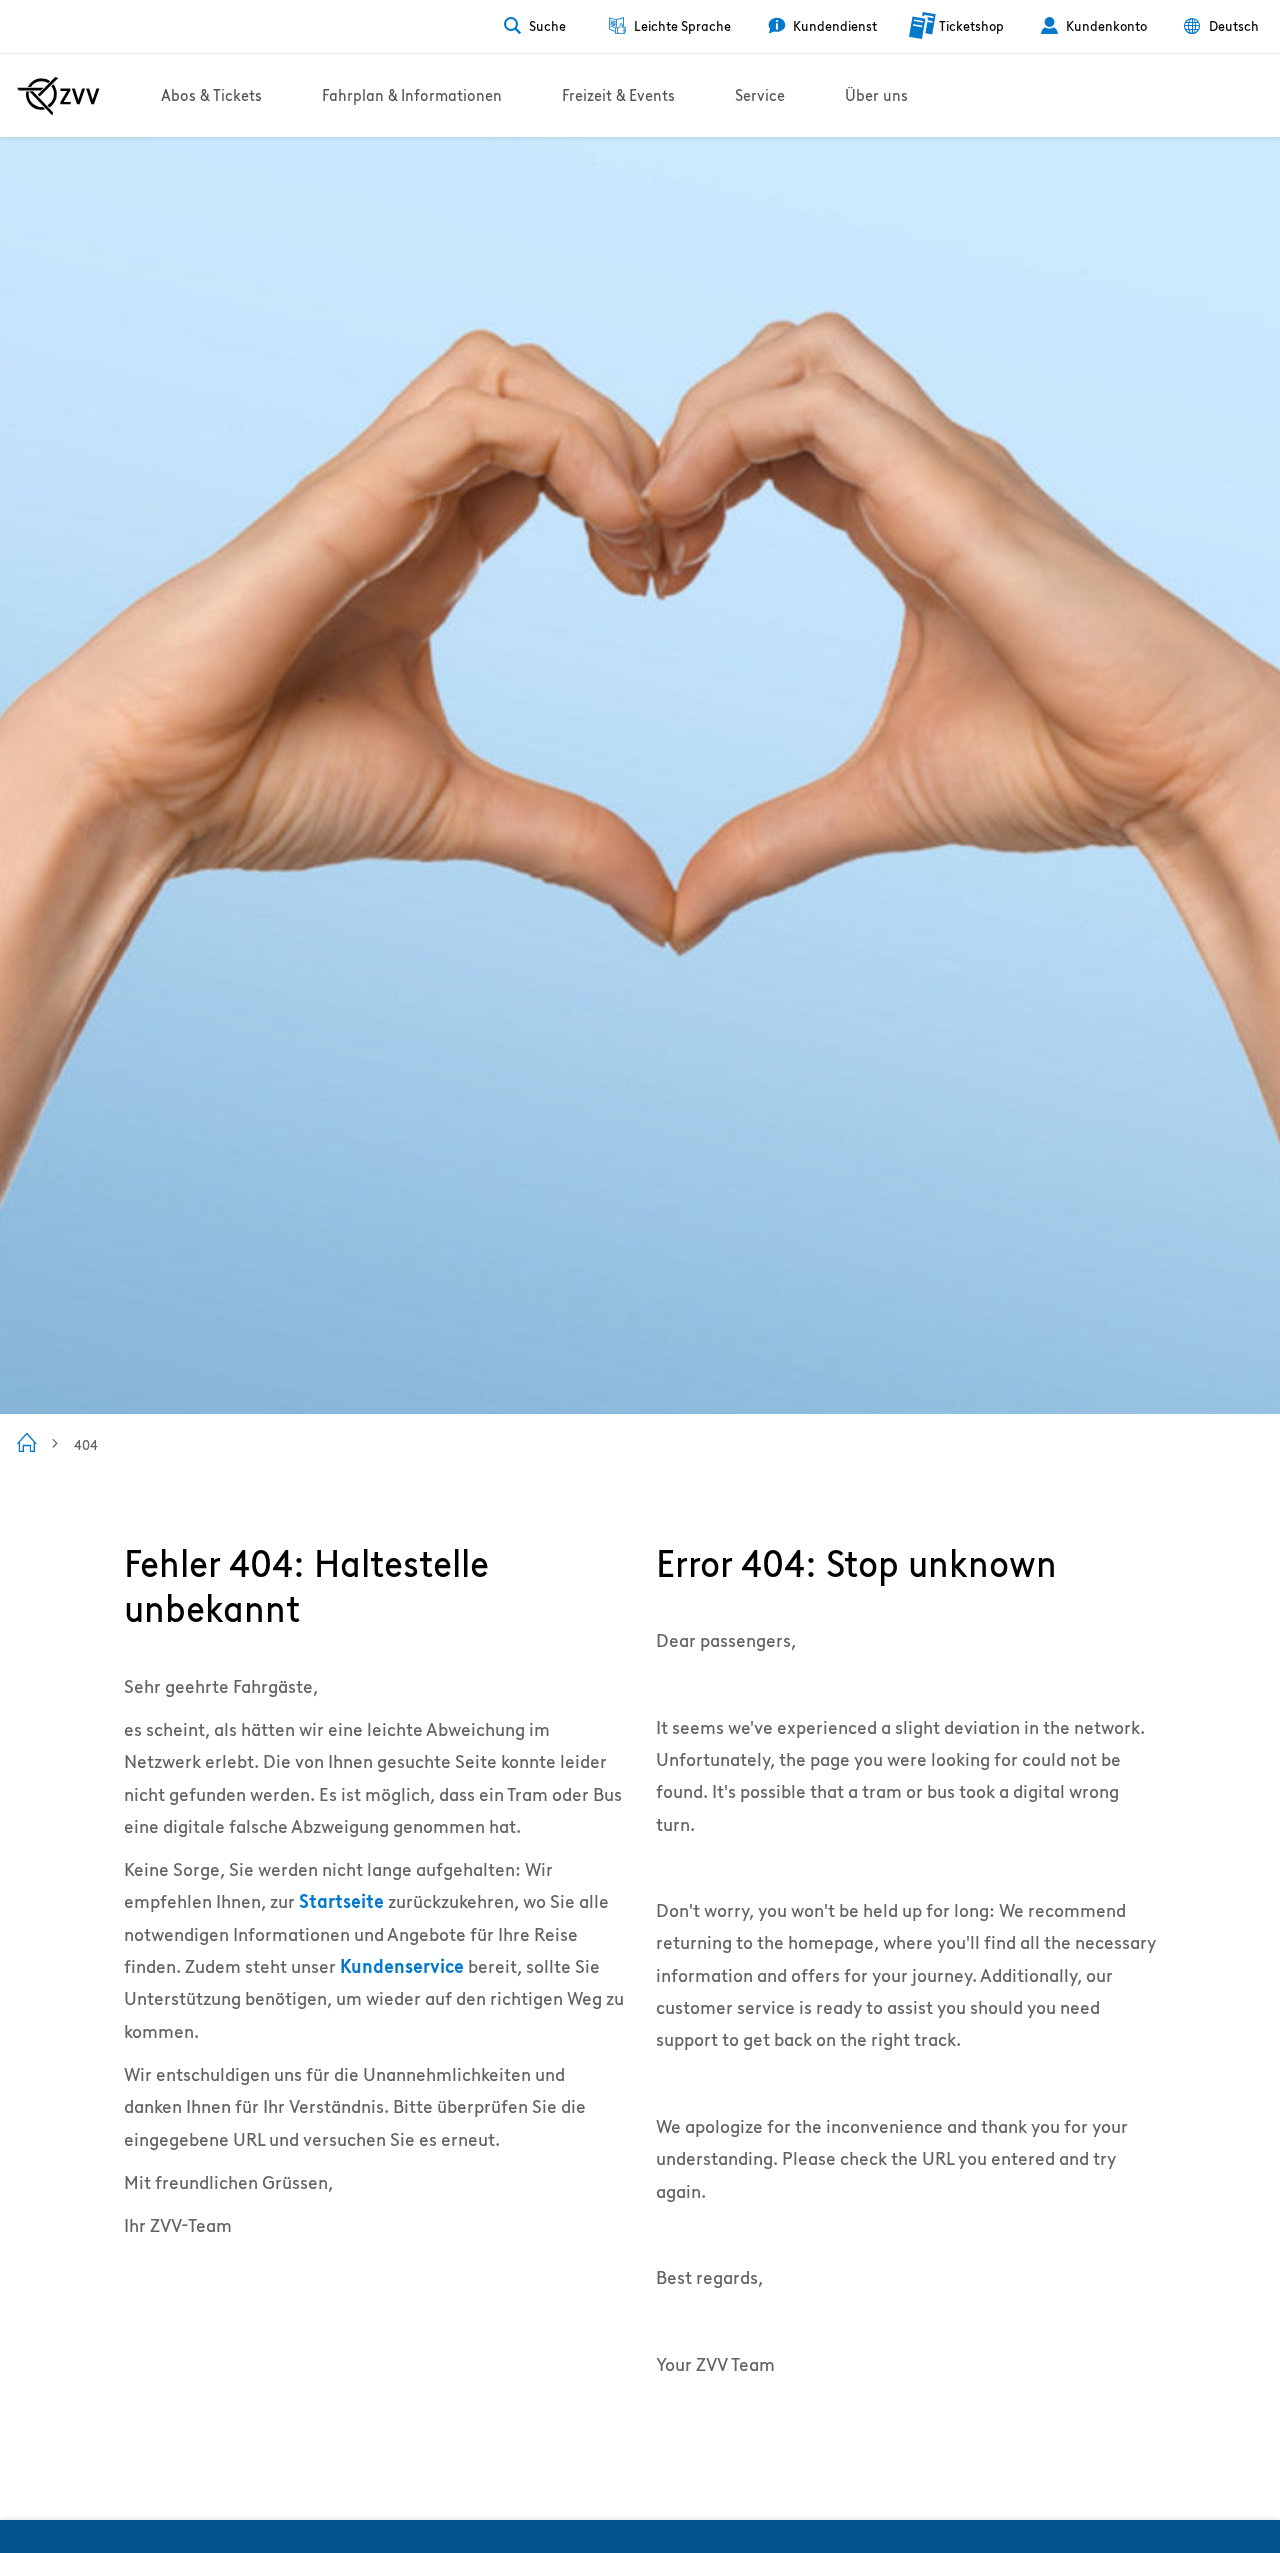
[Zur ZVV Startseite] (58, 96)
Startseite (341, 1901)
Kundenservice (402, 1966)
